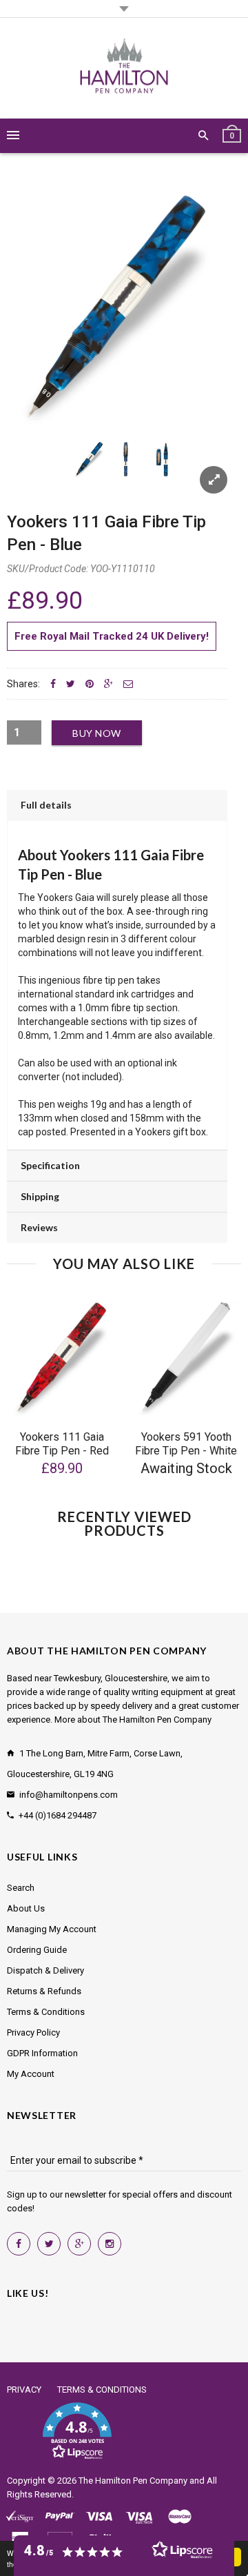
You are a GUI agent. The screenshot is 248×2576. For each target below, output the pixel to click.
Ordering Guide (37, 1950)
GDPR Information (42, 2053)
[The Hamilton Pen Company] (124, 68)
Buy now (97, 733)
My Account (31, 2074)
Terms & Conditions (46, 2012)
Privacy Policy (33, 2032)
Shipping (40, 1196)
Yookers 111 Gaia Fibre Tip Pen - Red (62, 1444)
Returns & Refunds (44, 1991)
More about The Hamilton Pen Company (133, 1720)
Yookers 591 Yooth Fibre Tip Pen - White (186, 1444)
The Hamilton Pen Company (133, 2481)
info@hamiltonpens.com (69, 1795)
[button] (77, 2431)
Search (21, 1888)
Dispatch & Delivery (45, 1970)
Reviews (39, 1227)
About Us (26, 1908)
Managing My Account (52, 1929)
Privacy (24, 2390)
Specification (50, 1165)
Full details (46, 805)
